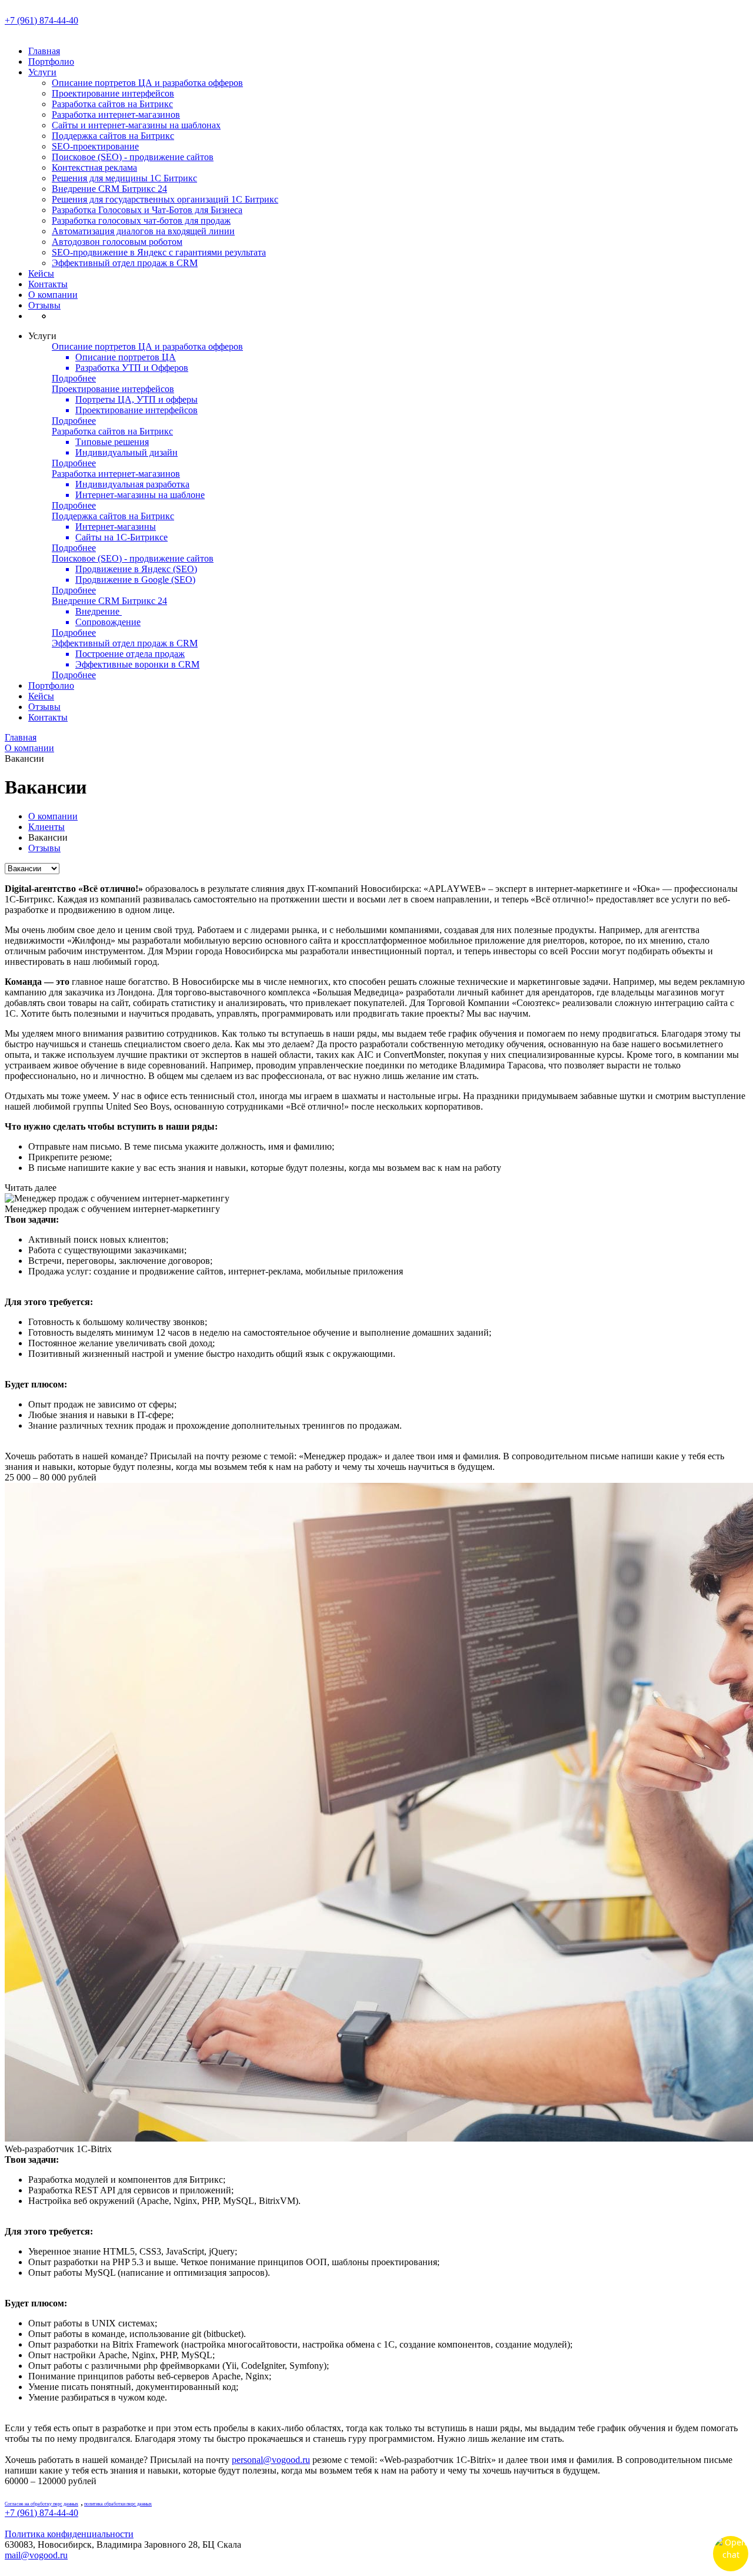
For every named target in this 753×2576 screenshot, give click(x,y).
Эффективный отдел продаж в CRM (125, 263)
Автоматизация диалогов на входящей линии (143, 231)
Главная (44, 51)
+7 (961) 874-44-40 (41, 20)
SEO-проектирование (95, 146)
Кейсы (41, 273)
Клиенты (46, 827)
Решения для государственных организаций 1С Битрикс (165, 199)
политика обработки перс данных (118, 2504)
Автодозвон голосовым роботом (117, 242)
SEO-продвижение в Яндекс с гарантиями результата (159, 252)
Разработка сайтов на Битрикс (112, 104)
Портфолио (51, 62)
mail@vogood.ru (36, 2555)
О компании (53, 295)
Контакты (48, 284)
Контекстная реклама (94, 167)
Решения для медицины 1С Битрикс (124, 178)
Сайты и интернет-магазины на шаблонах (136, 125)
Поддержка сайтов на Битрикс (113, 136)
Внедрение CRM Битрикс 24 (109, 189)
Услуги (42, 72)
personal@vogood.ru (271, 2460)
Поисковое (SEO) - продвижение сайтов (133, 157)
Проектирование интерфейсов (113, 93)
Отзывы (44, 305)
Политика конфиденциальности (69, 2534)
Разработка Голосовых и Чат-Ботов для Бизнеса (147, 210)
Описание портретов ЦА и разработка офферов (147, 83)
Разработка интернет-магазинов (116, 114)
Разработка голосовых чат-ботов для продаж (141, 220)
